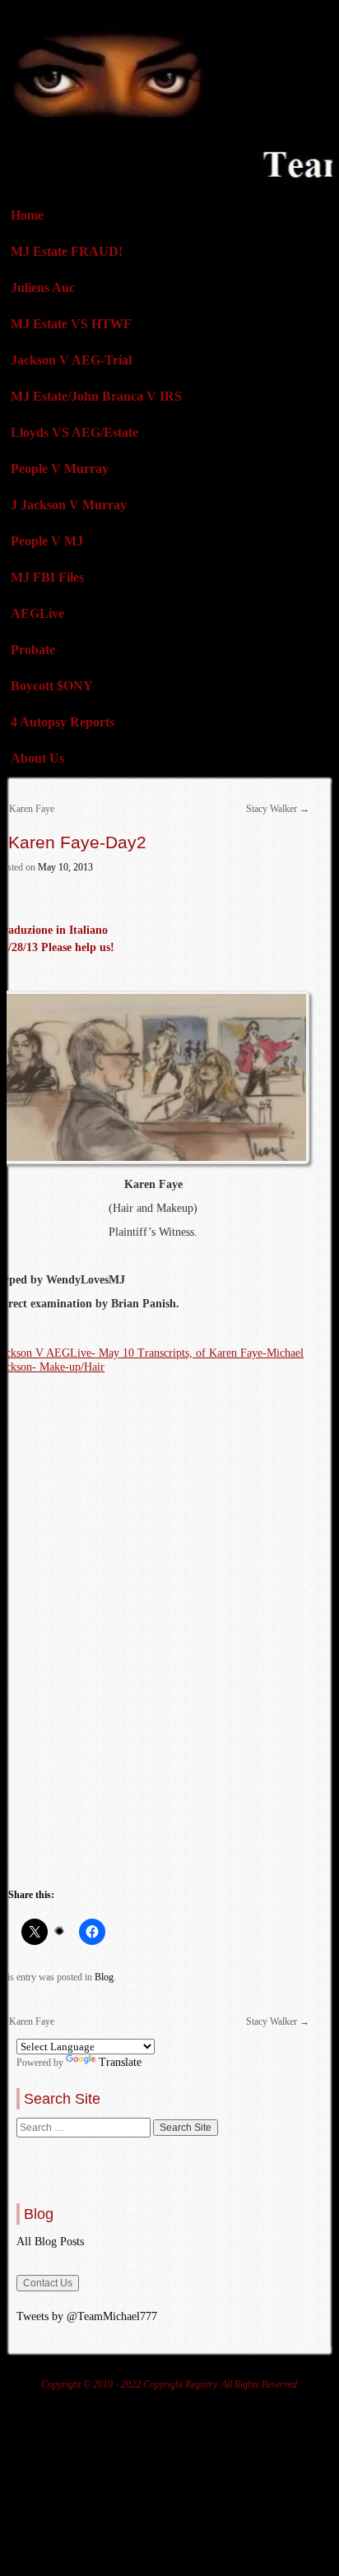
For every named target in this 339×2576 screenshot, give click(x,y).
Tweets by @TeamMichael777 (87, 2316)
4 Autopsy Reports (63, 722)
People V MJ (47, 541)
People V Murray (60, 469)
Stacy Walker (278, 809)
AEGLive (37, 613)
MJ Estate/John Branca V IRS (96, 396)
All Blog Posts (50, 2242)
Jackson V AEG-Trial (71, 360)
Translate (120, 2062)
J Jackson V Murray (69, 505)
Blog (104, 1977)
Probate (33, 650)
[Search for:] (85, 2128)
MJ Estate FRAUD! (67, 251)
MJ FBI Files (47, 577)
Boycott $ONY (52, 686)
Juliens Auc (43, 288)
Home (27, 215)
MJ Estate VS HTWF (71, 324)
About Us (37, 758)
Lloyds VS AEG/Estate (74, 432)
